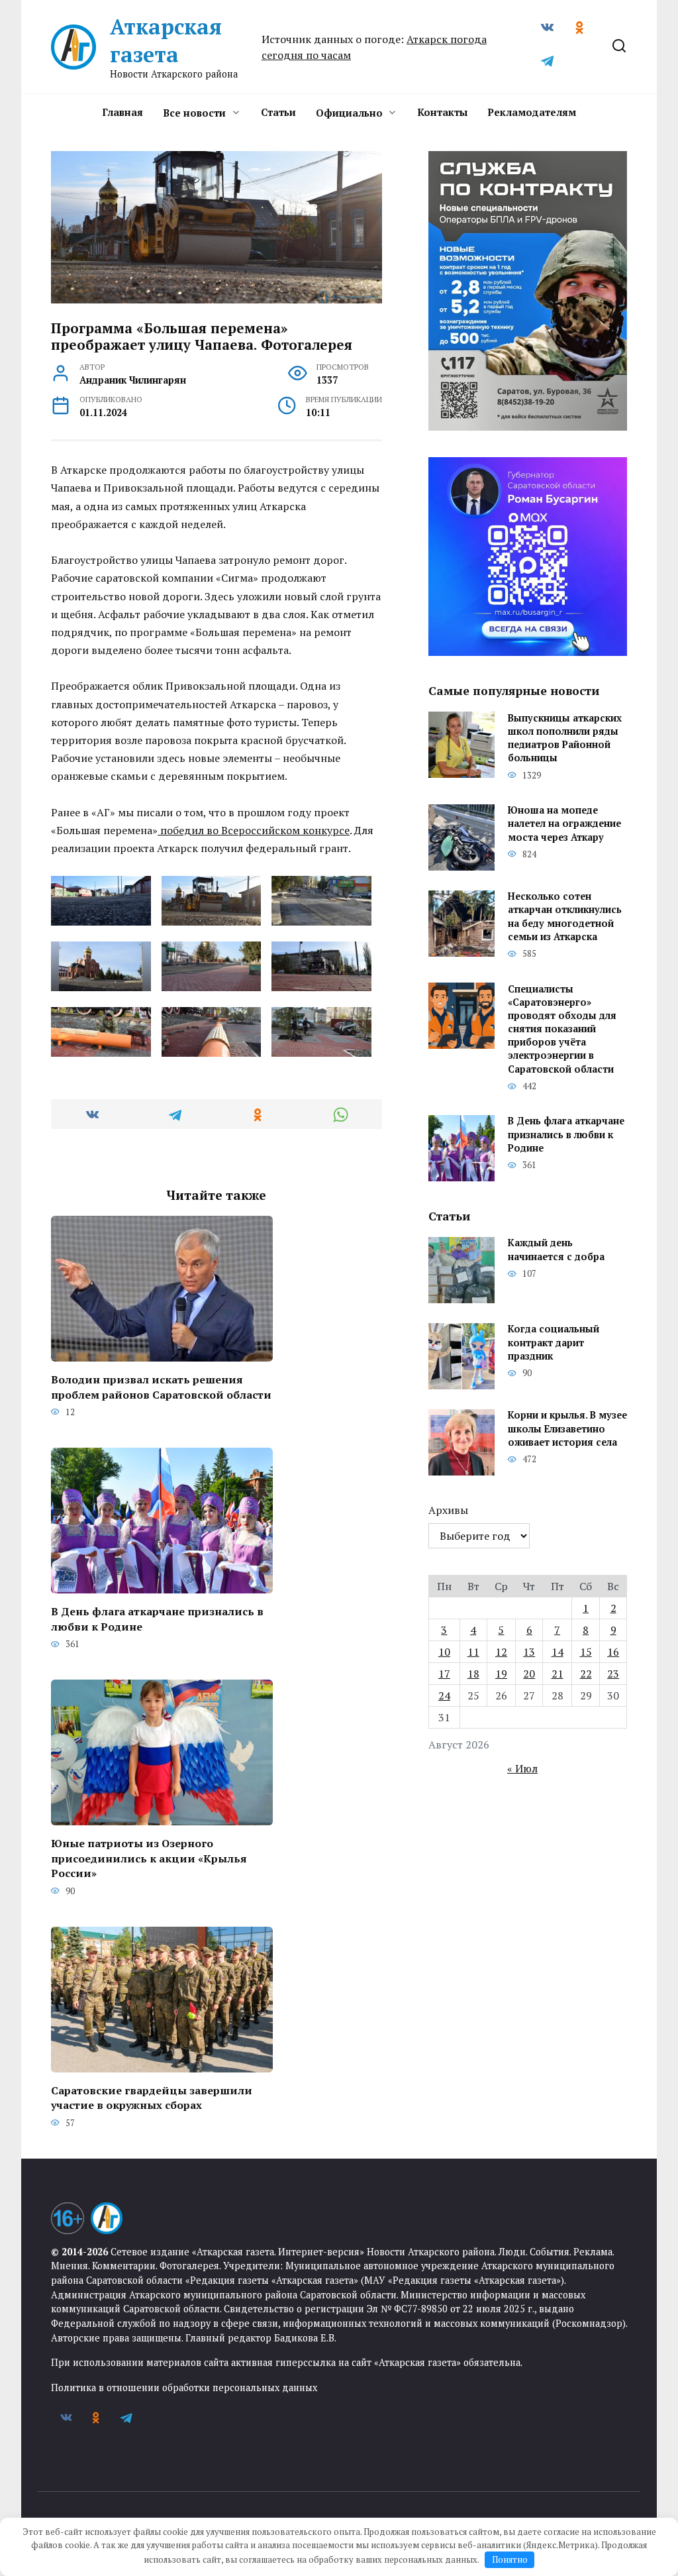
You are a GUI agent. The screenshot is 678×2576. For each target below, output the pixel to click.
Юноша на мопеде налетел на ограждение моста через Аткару (564, 824)
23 (613, 1674)
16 (613, 1652)
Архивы (448, 1510)
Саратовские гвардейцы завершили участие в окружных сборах (152, 2098)
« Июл (522, 1768)
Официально (349, 113)
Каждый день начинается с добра (556, 1250)
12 (501, 1652)
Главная (122, 112)
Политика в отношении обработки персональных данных (184, 2388)
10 (444, 1652)
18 (473, 1674)
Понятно (510, 2559)
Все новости (194, 113)
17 (444, 1674)
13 (529, 1652)
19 (501, 1674)
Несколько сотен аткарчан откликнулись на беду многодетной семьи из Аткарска (565, 917)
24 (444, 1695)
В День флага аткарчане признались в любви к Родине (157, 1619)
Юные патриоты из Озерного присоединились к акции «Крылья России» (149, 1858)
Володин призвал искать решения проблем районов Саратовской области (161, 1387)
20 (529, 1674)
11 (473, 1652)
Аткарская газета (166, 40)
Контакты (442, 112)
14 (557, 1652)
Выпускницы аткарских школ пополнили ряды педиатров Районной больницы (565, 738)
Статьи (278, 112)
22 (586, 1674)
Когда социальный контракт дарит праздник (554, 1343)
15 (586, 1652)
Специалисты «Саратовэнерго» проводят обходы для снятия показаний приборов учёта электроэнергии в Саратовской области (562, 1029)
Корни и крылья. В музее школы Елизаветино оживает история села (567, 1429)
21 (557, 1674)
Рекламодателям (532, 112)
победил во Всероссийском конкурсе (254, 830)
